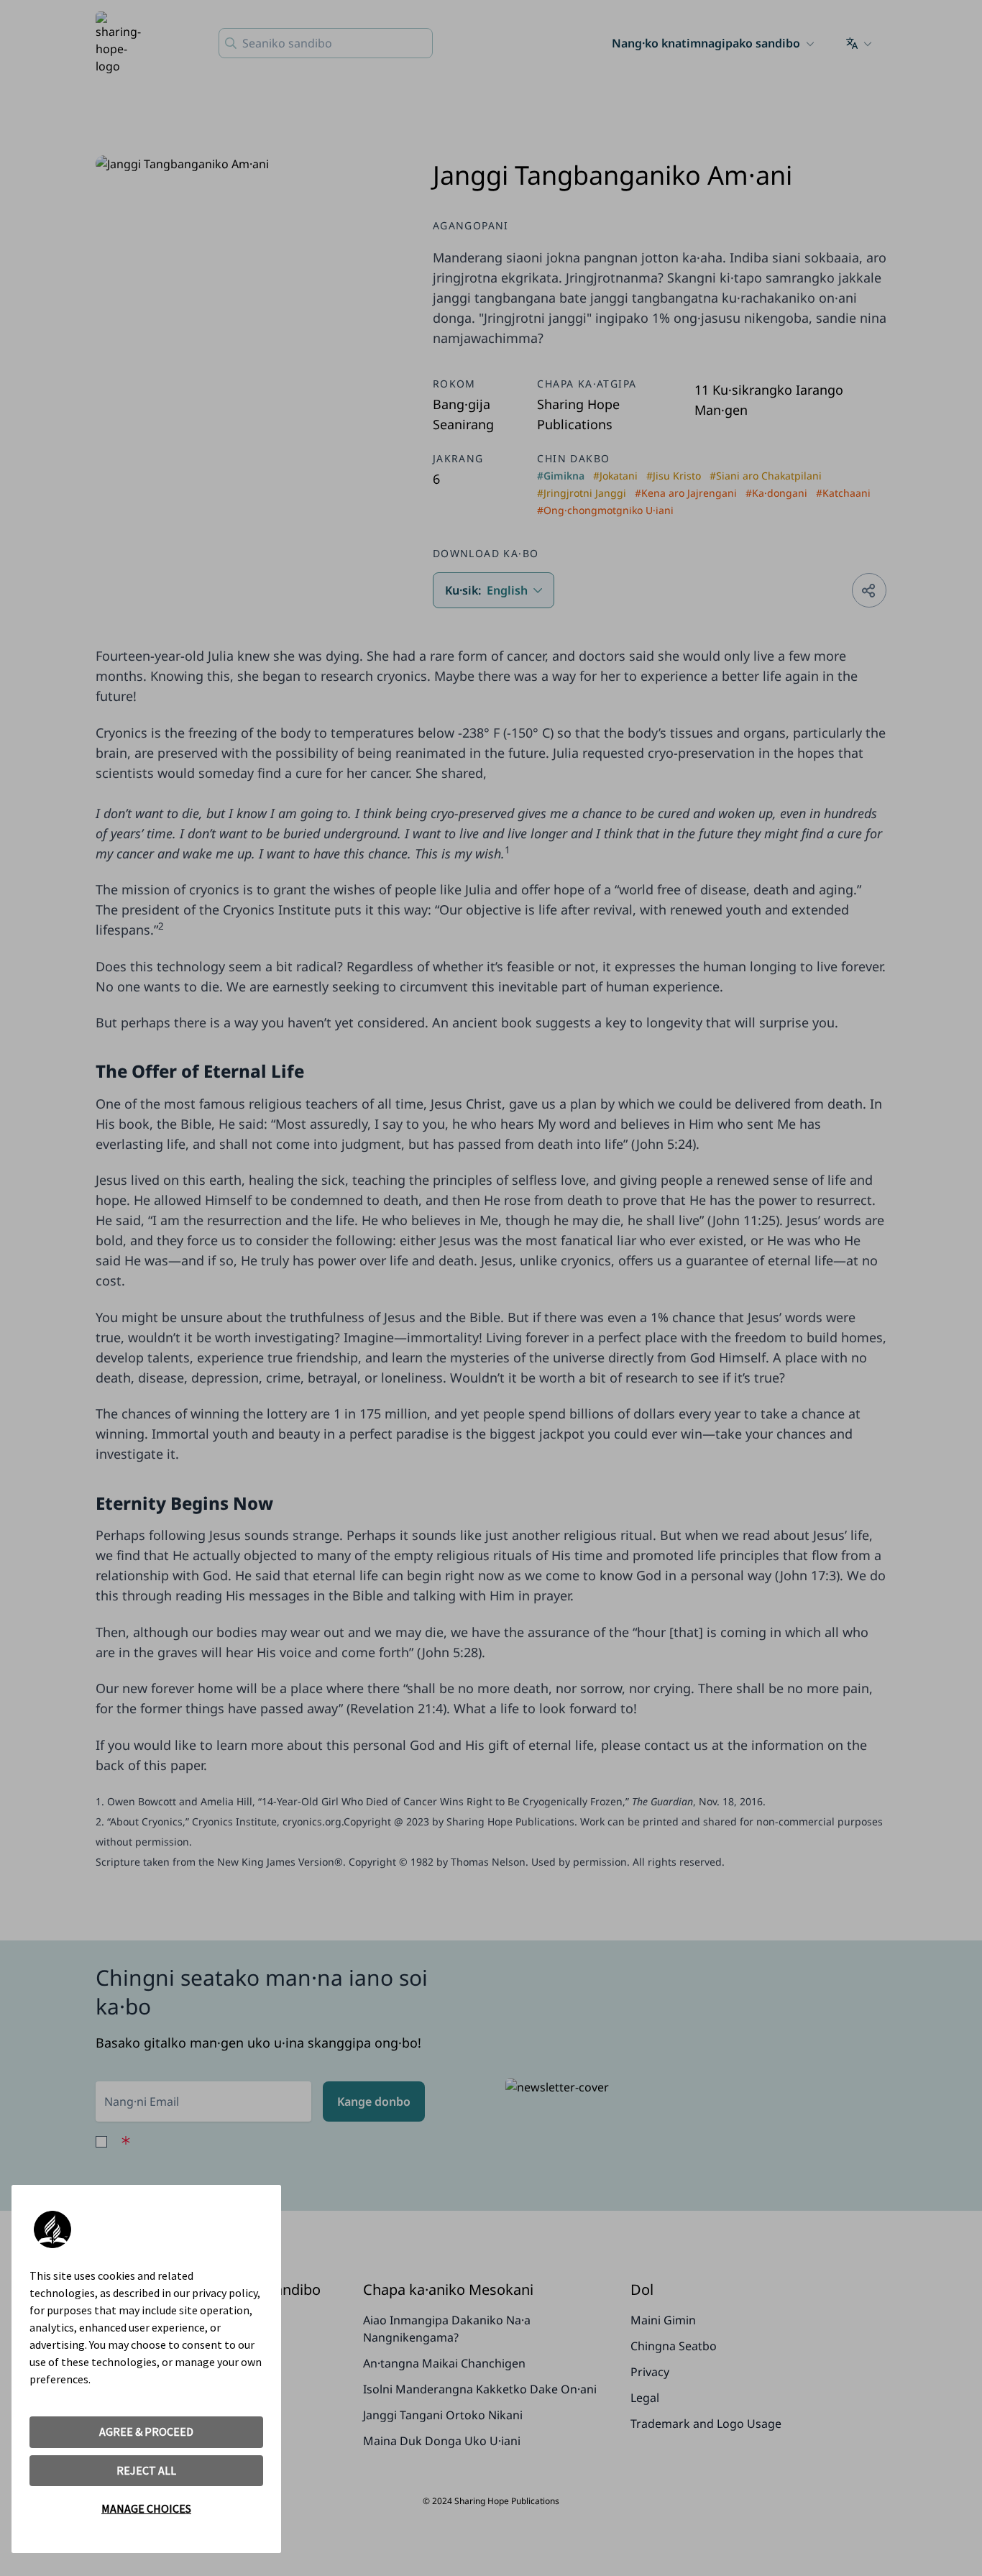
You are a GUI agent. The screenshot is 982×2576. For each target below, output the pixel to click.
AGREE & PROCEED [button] (146, 2431)
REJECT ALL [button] (146, 2470)
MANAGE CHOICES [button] (146, 2508)
